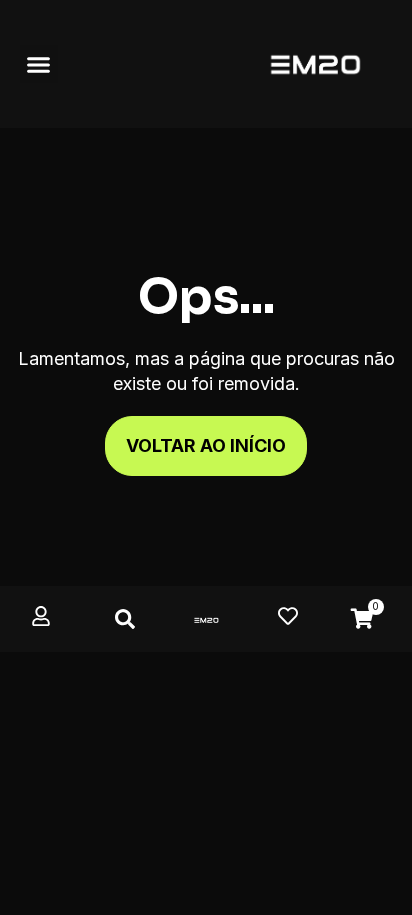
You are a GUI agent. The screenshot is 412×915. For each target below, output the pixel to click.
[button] (39, 64)
